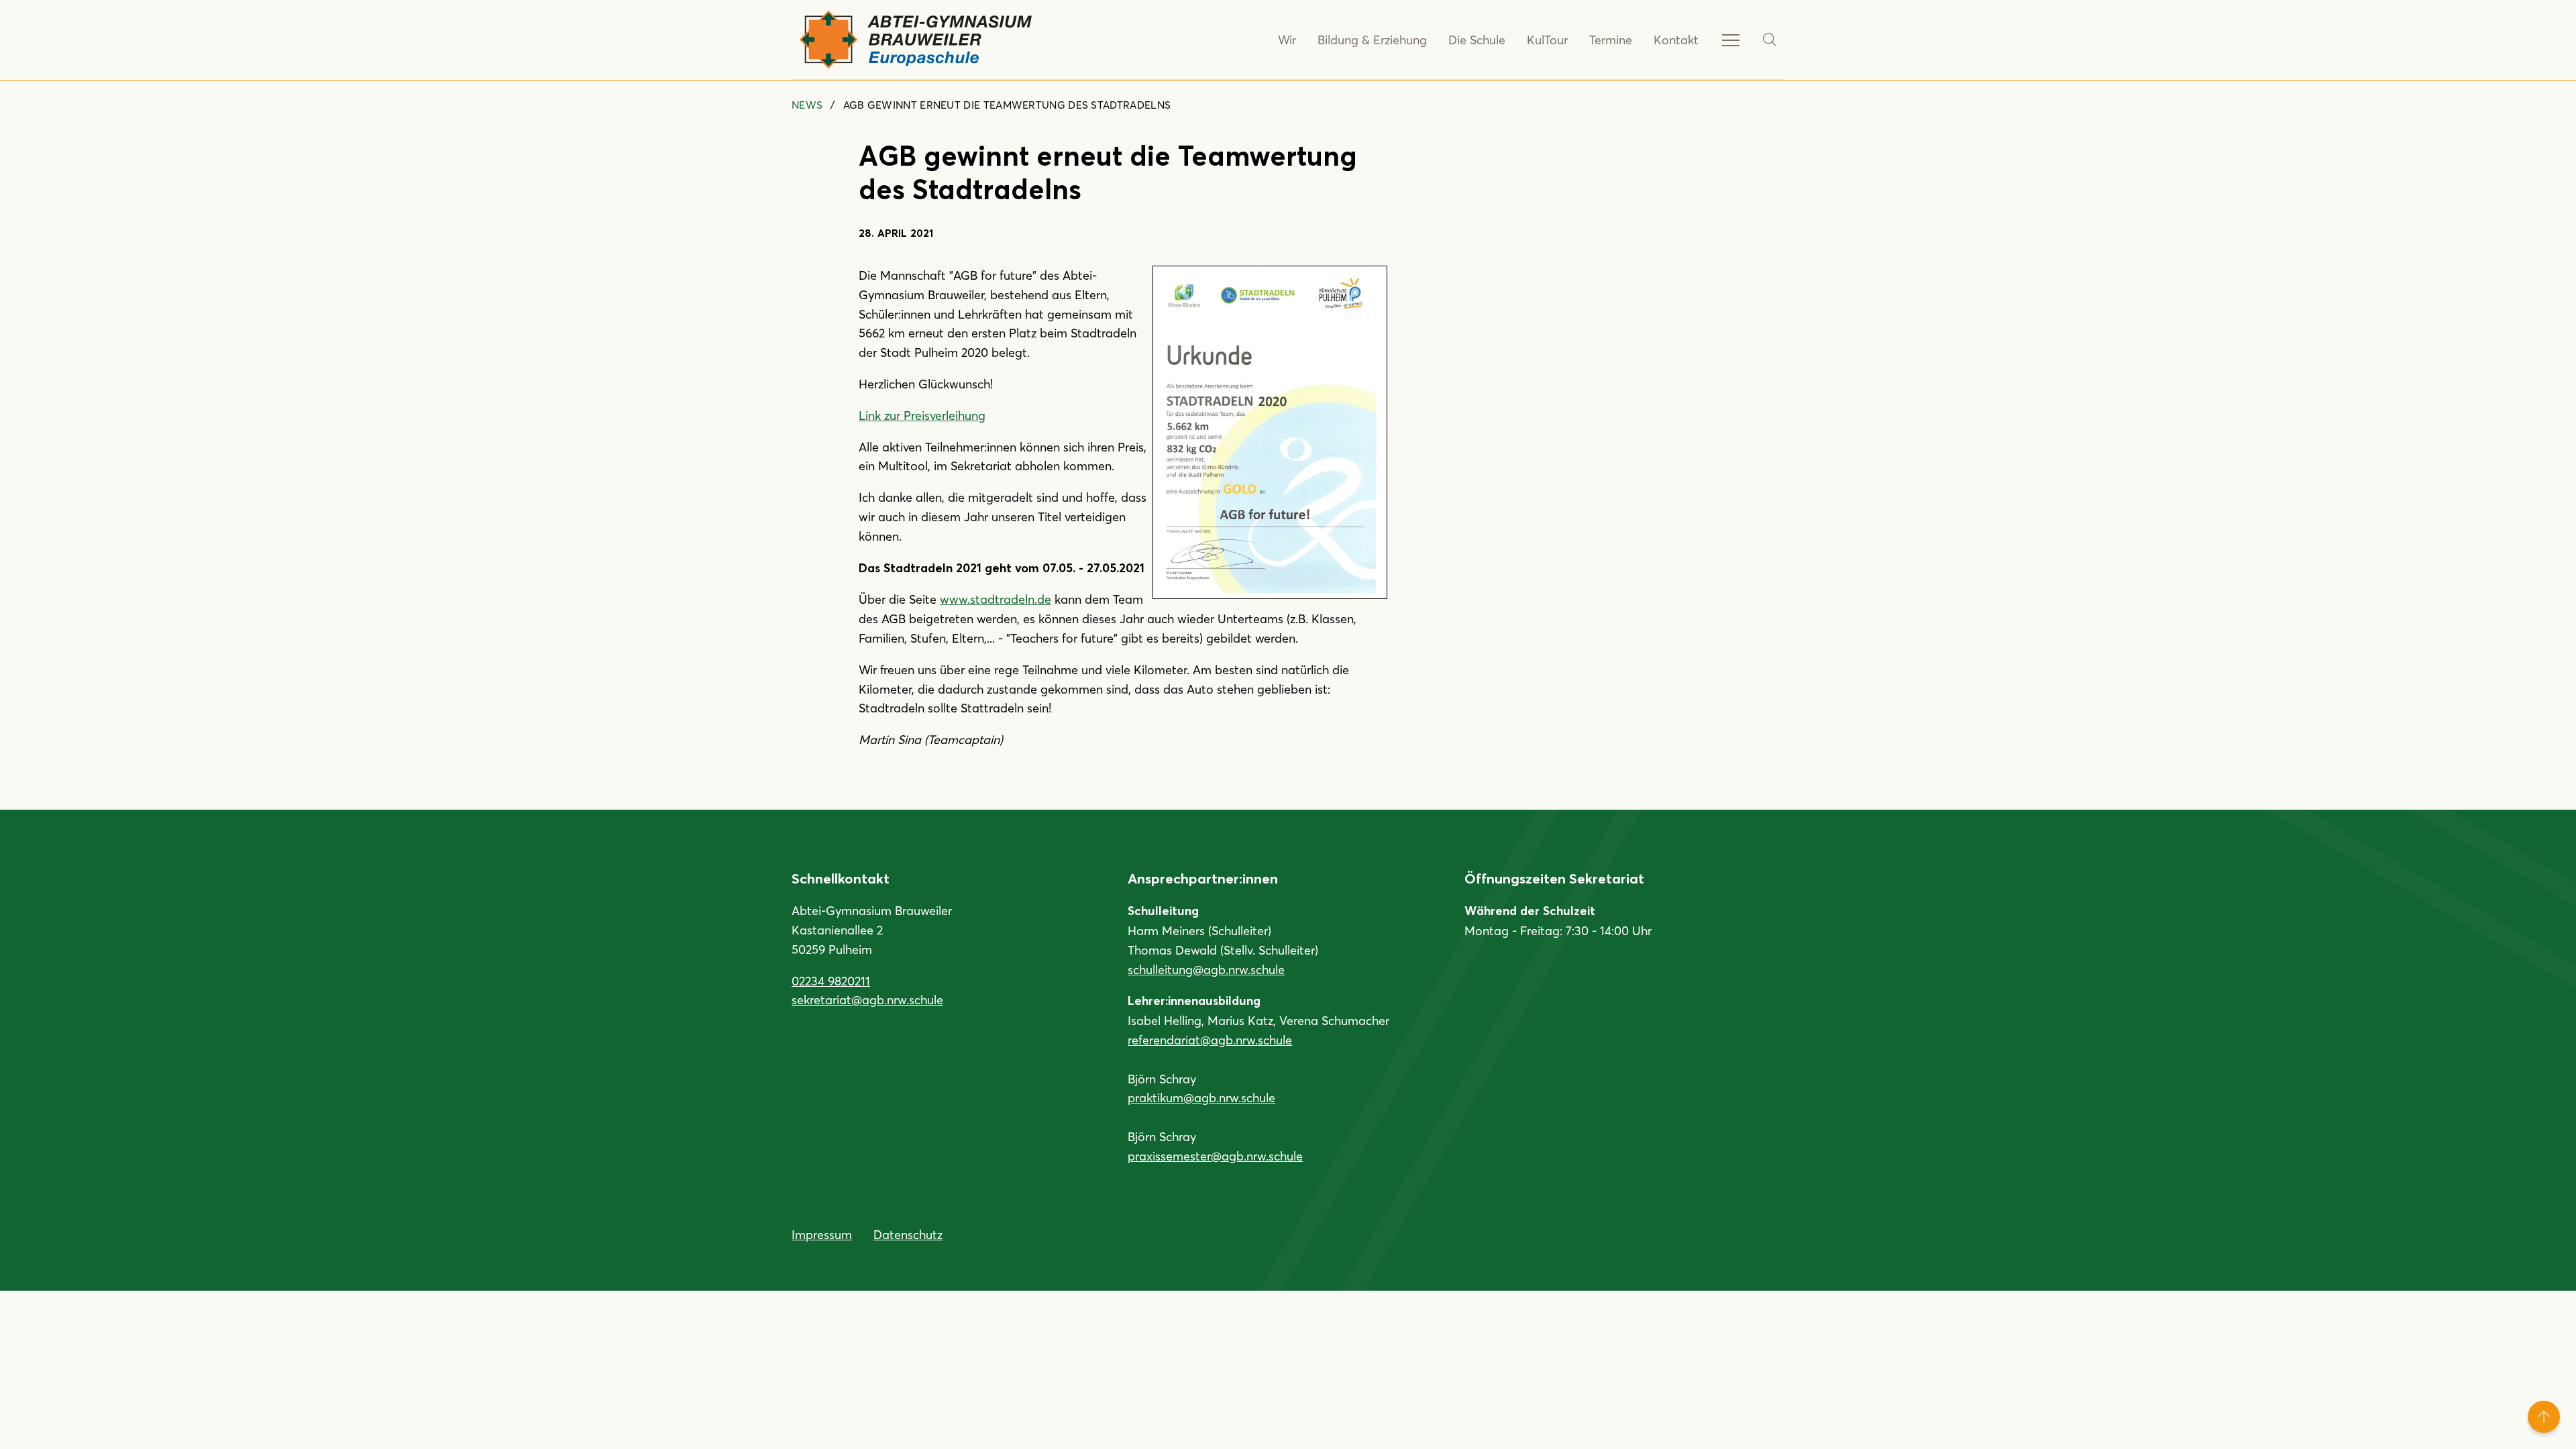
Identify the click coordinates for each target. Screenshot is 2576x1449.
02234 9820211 (831, 981)
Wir (1287, 40)
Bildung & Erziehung (1372, 40)
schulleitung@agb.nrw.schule (1206, 969)
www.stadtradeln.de (996, 599)
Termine (1611, 40)
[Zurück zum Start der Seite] (2544, 1417)
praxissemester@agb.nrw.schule (1215, 1156)
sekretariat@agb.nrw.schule (867, 1000)
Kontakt (1676, 40)
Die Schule (1477, 40)
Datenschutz (908, 1234)
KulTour (1547, 40)
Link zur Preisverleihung (922, 415)
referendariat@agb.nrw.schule (1210, 1040)
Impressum (822, 1234)
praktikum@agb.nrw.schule (1201, 1097)
